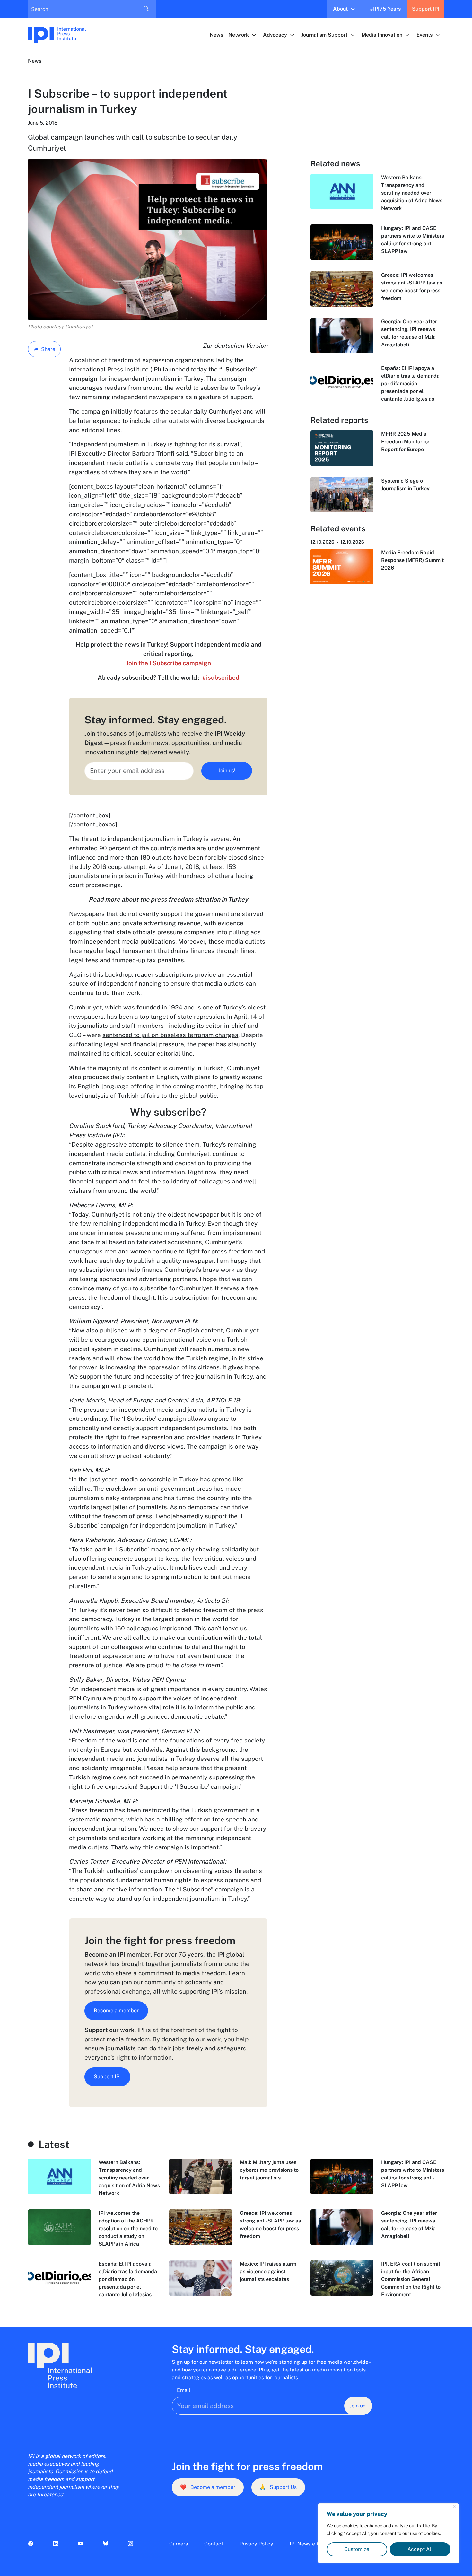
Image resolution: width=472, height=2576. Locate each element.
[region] (389, 2533)
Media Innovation (382, 35)
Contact (214, 2544)
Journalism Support (324, 35)
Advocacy (275, 35)
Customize (357, 2549)
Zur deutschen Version (235, 345)
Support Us (278, 2487)
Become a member (116, 2010)
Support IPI (426, 9)
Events (424, 35)
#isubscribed (221, 677)
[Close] (455, 2506)
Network (239, 35)
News (216, 35)
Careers (179, 2544)
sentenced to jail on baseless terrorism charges (170, 1035)
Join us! (227, 770)
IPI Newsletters (308, 2544)
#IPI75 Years (385, 9)
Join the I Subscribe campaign (168, 663)
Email (184, 2390)
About (340, 9)
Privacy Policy (256, 2544)
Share (48, 349)
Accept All (420, 2549)
